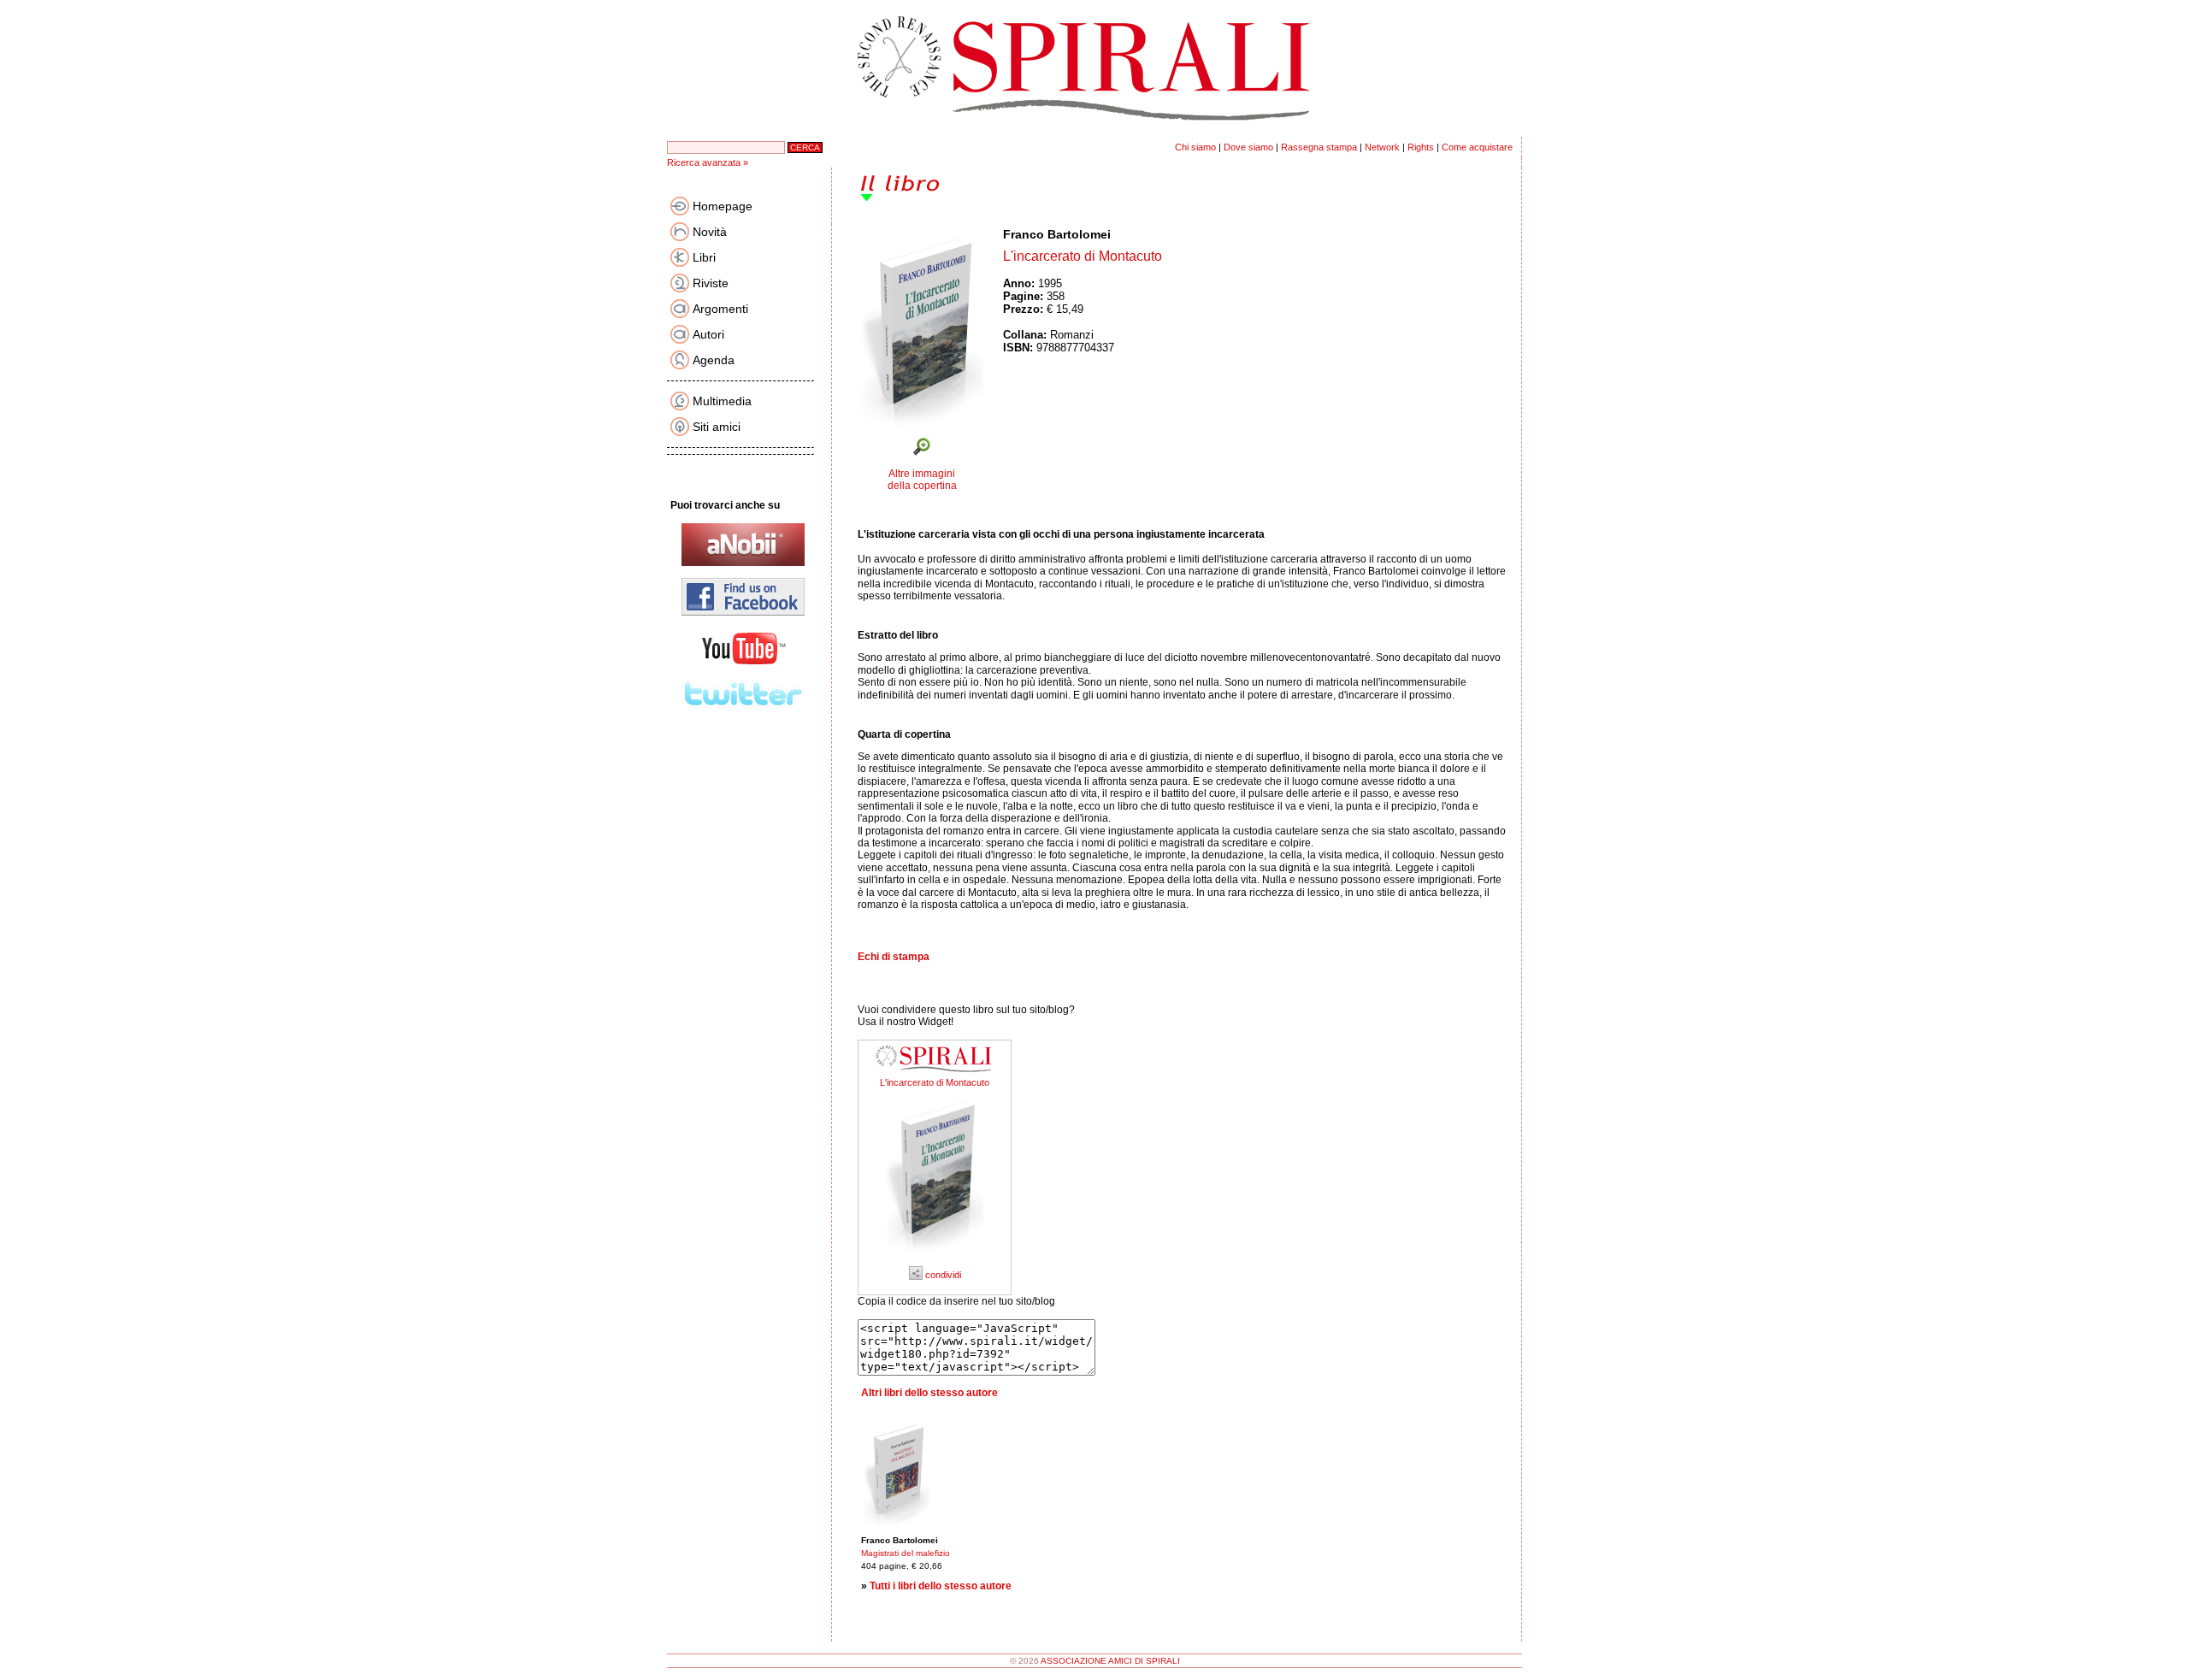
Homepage (723, 206)
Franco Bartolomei (1057, 234)
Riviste (711, 283)
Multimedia (722, 401)
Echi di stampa (894, 957)
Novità (710, 232)
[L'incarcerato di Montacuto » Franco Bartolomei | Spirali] (935, 1259)
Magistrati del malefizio (906, 1553)
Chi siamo (1195, 147)
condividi (942, 1275)
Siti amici (717, 427)
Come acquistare (1477, 147)
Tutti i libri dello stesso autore (941, 1586)
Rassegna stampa (1319, 147)
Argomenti (720, 309)
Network (1382, 147)
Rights (1421, 147)
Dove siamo (1248, 147)
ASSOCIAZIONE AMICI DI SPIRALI (1110, 1661)
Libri (704, 257)
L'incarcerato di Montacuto (935, 1082)
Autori (708, 334)
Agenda (714, 360)
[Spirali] (935, 1074)
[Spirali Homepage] (1094, 133)
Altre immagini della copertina (922, 480)
